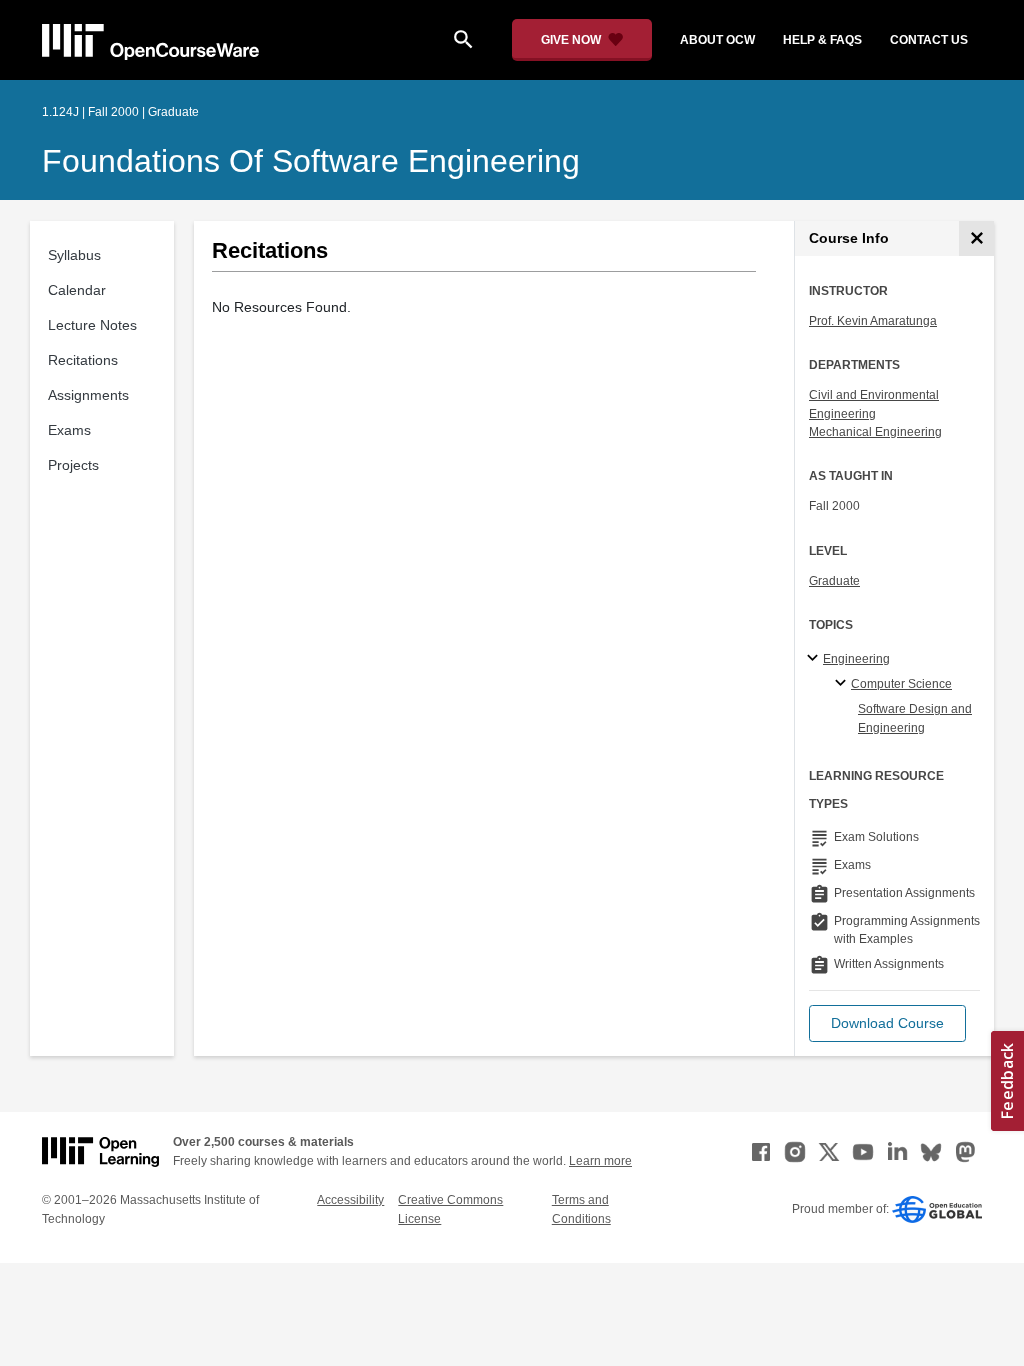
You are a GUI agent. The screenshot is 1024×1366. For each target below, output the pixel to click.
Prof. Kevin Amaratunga (873, 321)
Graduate (834, 581)
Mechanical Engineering (875, 432)
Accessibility (350, 1200)
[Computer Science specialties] (843, 684)
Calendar (77, 290)
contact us (929, 40)
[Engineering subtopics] (815, 659)
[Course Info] (976, 238)
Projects (73, 465)
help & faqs (822, 40)
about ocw (717, 40)
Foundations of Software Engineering (311, 161)
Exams (69, 430)
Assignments (88, 395)
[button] (887, 1023)
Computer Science (901, 684)
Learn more (600, 1161)
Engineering (856, 659)
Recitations (83, 360)
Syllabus (74, 255)
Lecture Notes (92, 325)
